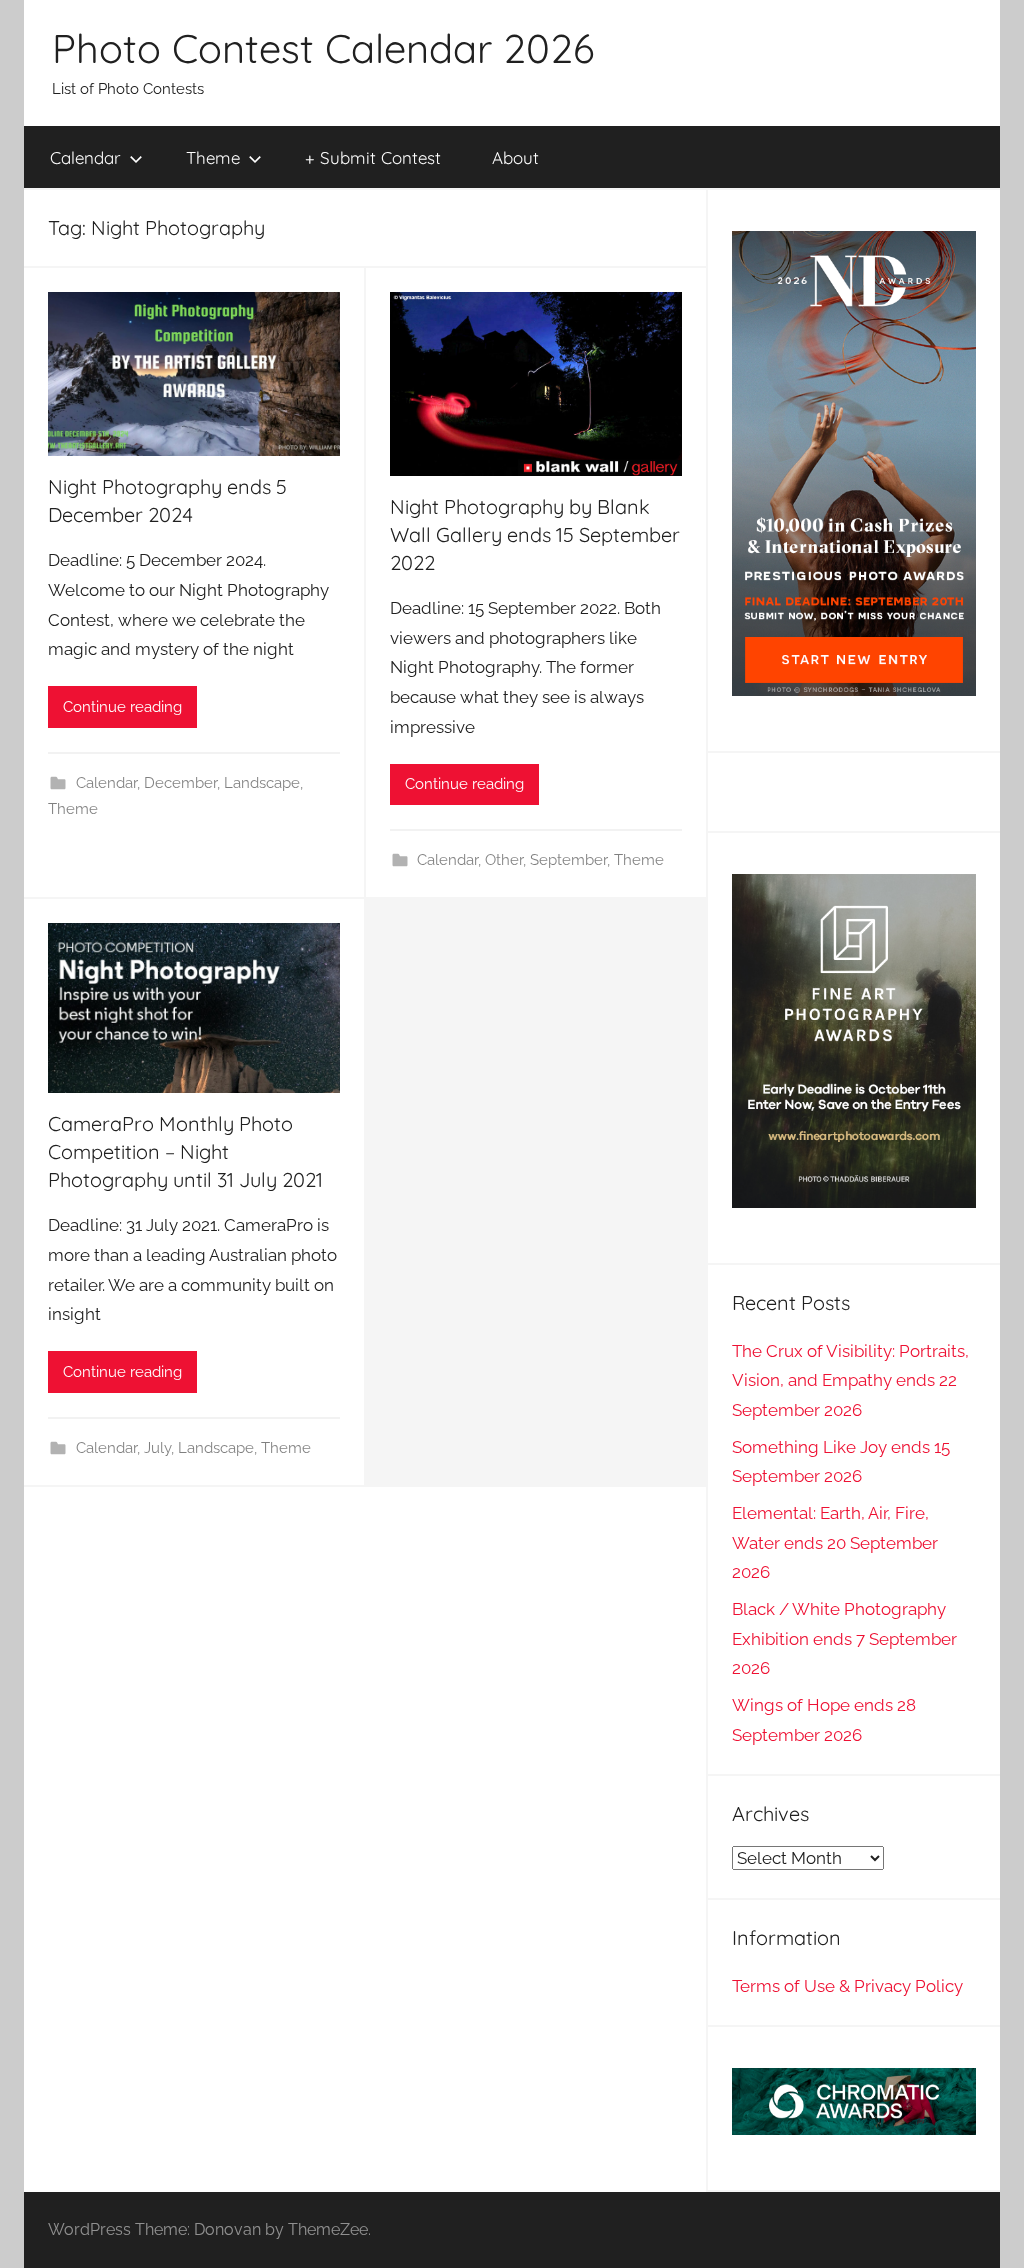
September (568, 860)
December (180, 783)
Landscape (262, 783)
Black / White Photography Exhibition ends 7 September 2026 (844, 1639)
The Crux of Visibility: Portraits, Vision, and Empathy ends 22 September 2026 (850, 1381)
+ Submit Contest (373, 157)
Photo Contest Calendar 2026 (323, 48)
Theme (213, 157)
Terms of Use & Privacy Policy (847, 1986)
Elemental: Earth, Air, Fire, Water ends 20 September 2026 (835, 1543)
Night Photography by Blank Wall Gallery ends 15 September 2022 (535, 534)
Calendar (85, 157)
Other (504, 860)
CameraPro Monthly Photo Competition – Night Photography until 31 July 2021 (185, 1151)
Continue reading (122, 707)
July (157, 1448)
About (515, 157)
